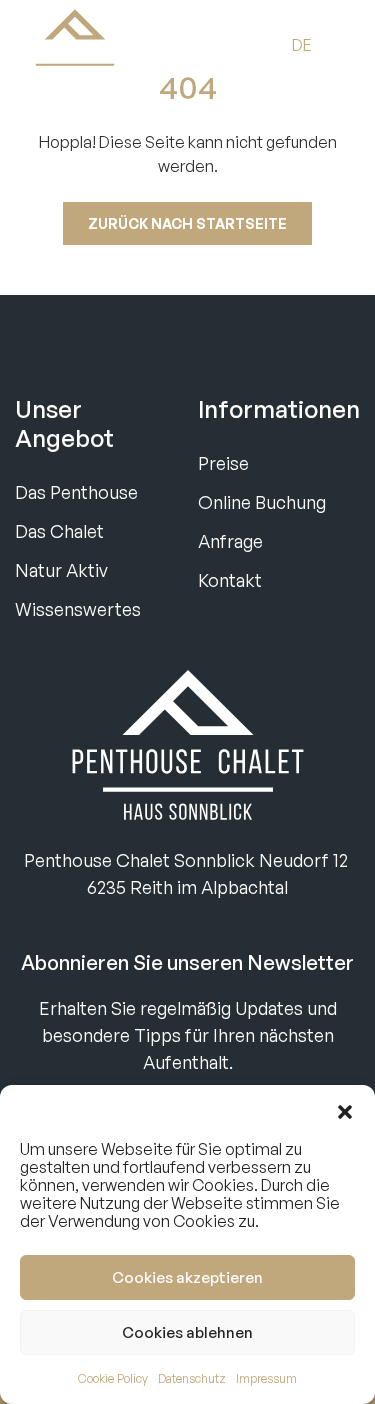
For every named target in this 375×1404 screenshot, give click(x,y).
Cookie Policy (113, 1378)
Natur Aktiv (61, 570)
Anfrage (230, 541)
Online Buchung (262, 502)
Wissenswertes (78, 609)
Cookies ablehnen (187, 1332)
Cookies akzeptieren (187, 1277)
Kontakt (230, 580)
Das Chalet (59, 531)
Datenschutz (192, 1378)
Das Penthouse (76, 492)
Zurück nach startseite (187, 223)
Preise (223, 463)
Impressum (266, 1378)
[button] (345, 1110)
